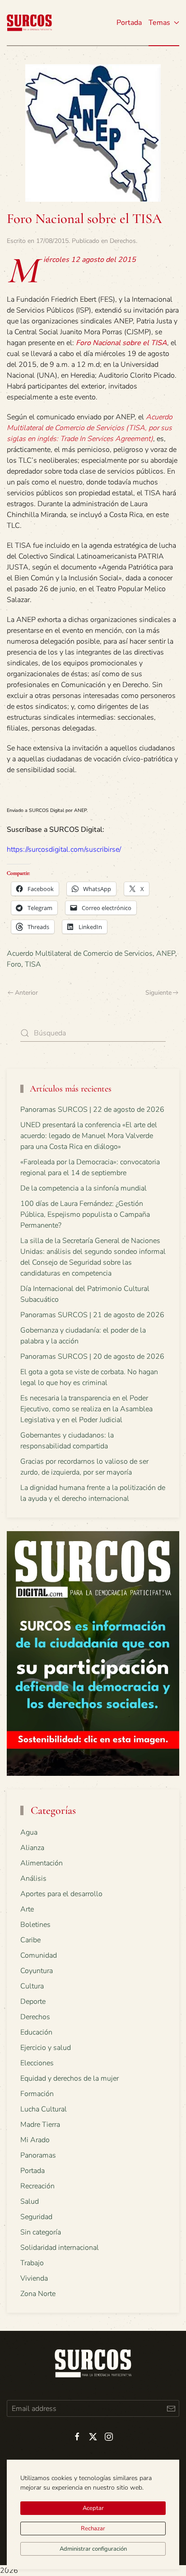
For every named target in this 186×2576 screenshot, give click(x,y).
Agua (29, 1832)
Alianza (32, 1848)
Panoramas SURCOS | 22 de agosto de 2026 (92, 1110)
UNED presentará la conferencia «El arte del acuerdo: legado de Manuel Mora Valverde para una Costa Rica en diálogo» (89, 1136)
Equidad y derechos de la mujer (70, 2078)
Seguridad (36, 2217)
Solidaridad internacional (60, 2248)
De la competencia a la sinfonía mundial (84, 1188)
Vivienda (34, 2278)
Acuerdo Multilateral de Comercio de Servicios (80, 954)
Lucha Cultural (44, 2109)
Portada (129, 23)
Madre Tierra (40, 2125)
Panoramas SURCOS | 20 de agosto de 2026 (92, 1357)
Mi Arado (35, 2140)
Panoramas (38, 2155)
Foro (14, 964)
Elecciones (37, 2063)
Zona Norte (38, 2294)
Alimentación (42, 1863)
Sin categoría (41, 2232)
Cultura (32, 1986)
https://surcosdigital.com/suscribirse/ (64, 849)
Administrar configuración (93, 2549)
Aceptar (93, 2508)
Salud (30, 2201)
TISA (33, 964)
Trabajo (32, 2263)
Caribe (30, 1940)
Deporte (33, 2002)
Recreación (37, 2186)
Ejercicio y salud (46, 2048)
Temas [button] (159, 23)
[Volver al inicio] (29, 23)
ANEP (166, 954)
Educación (36, 2032)
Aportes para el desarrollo (61, 1894)
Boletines (35, 1925)
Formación (37, 2094)
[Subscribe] (171, 2408)
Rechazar (93, 2529)
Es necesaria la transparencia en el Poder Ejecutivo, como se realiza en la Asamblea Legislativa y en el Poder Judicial (86, 1409)
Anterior (26, 993)
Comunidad (39, 1955)
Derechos (123, 241)
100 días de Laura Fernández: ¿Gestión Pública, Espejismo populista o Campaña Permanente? (85, 1214)
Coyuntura (37, 1971)
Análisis (33, 1879)
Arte (27, 1909)
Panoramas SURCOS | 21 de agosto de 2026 (92, 1315)
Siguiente (158, 993)
